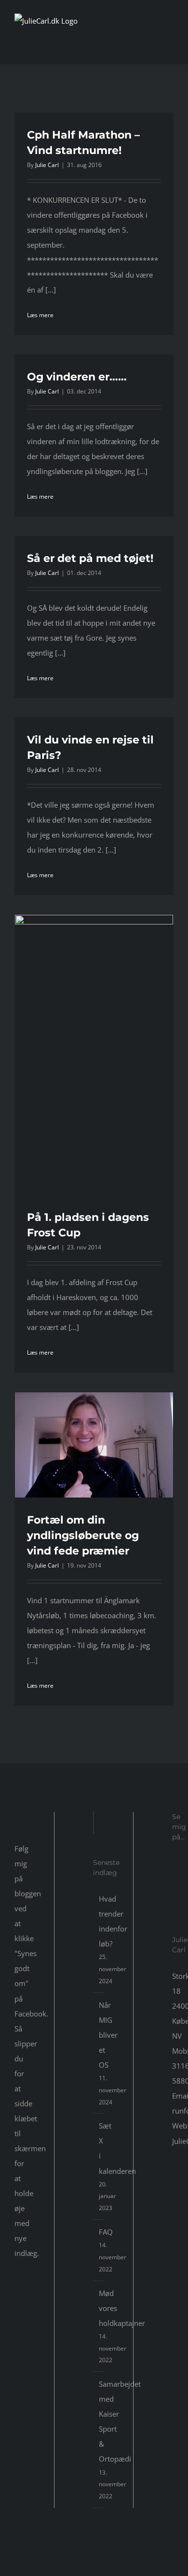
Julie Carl (47, 165)
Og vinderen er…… (77, 377)
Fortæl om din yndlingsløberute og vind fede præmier (83, 1535)
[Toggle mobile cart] (152, 45)
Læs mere (40, 315)
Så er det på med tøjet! (90, 558)
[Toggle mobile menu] (170, 45)
